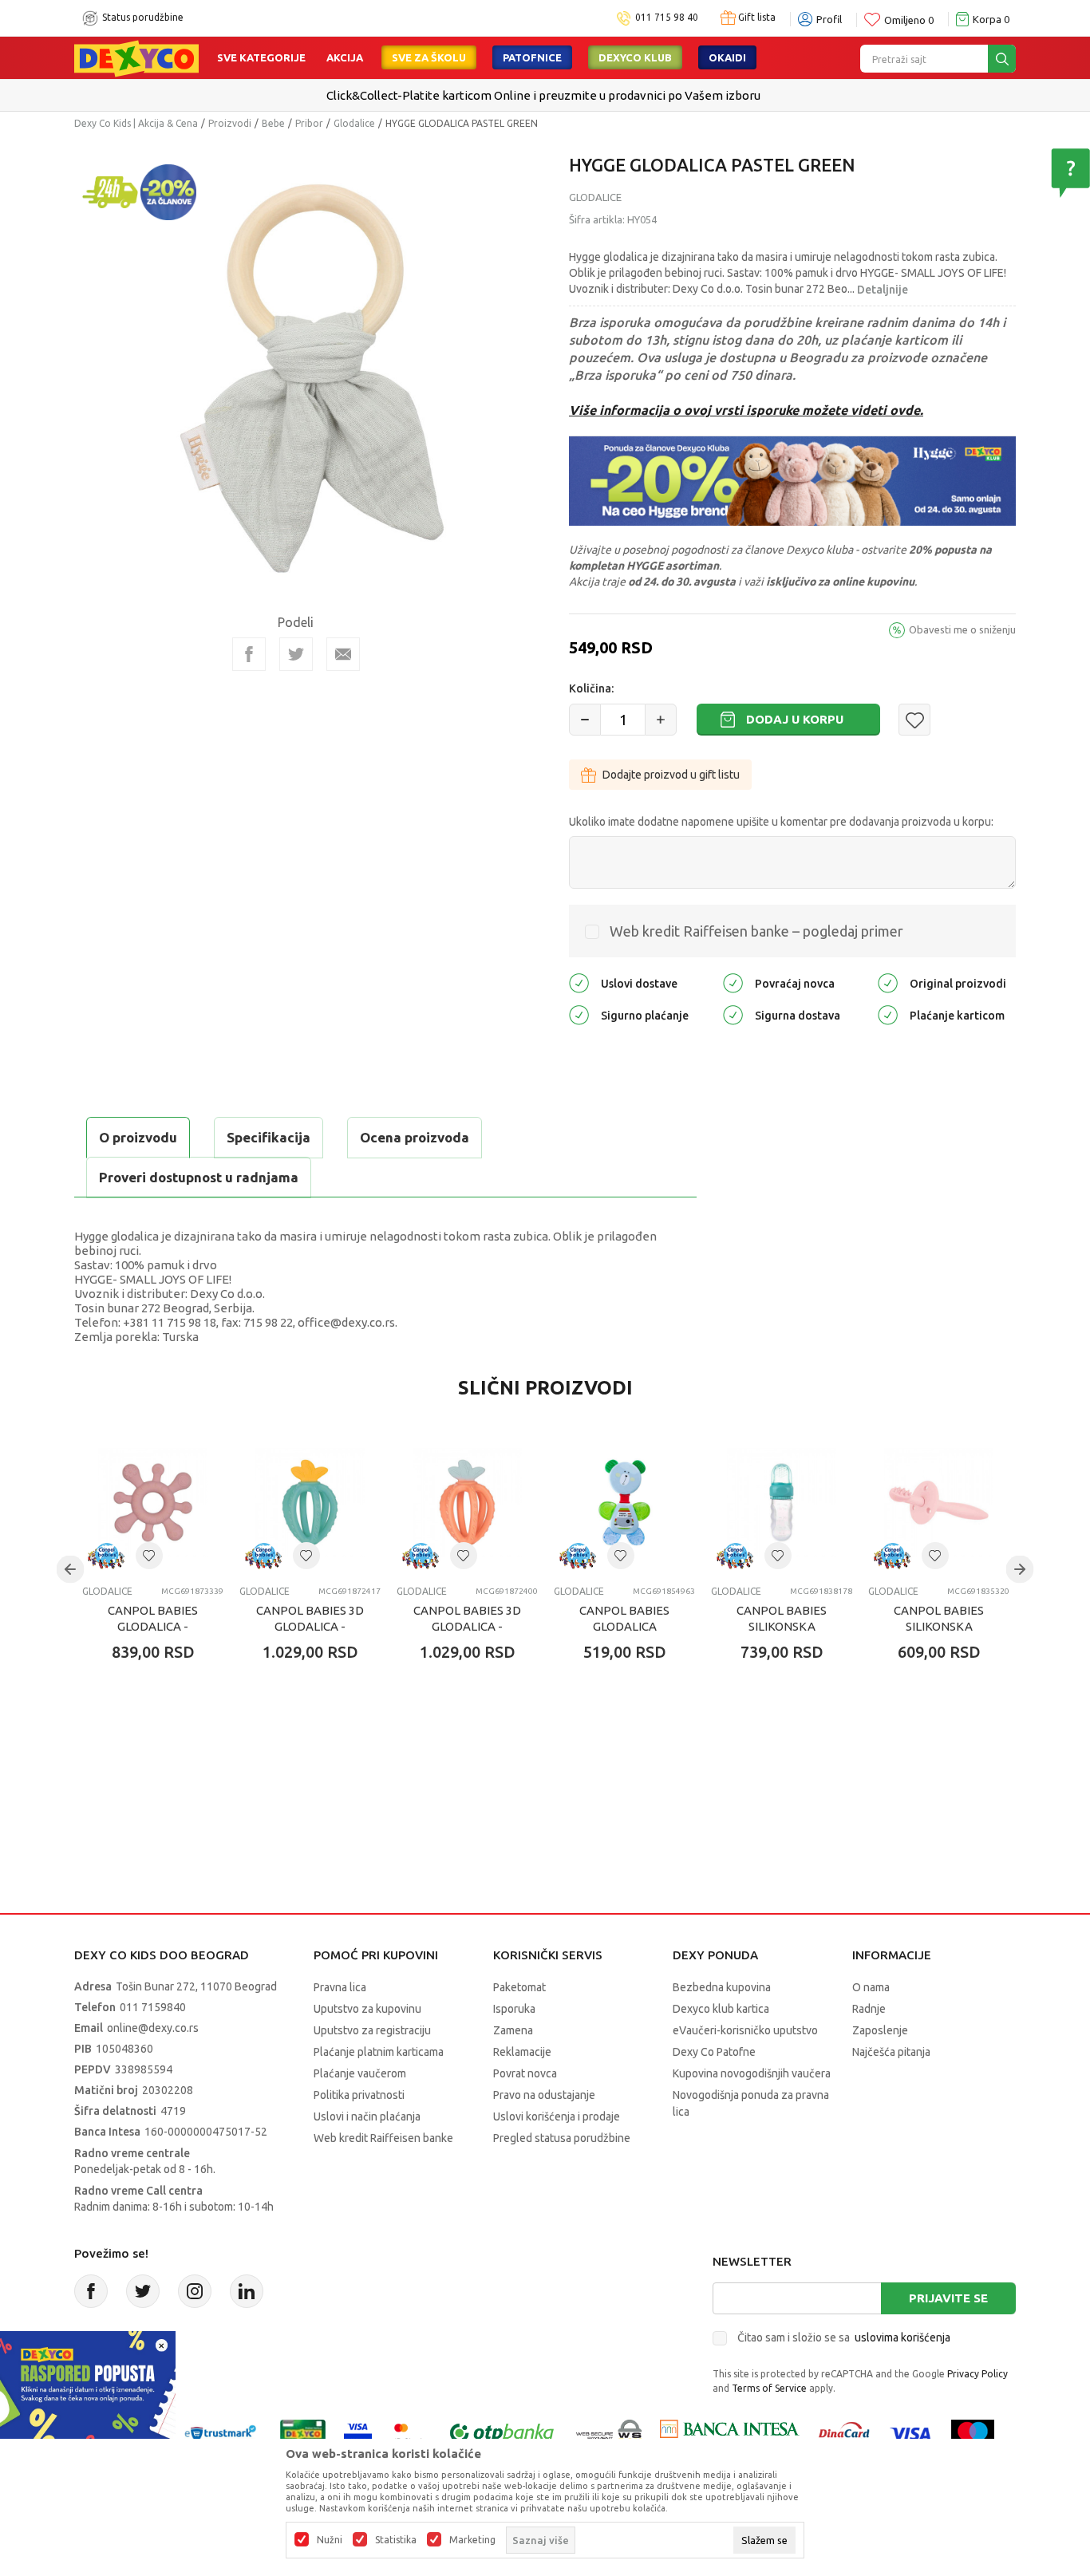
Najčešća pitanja (891, 2052)
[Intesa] (729, 2433)
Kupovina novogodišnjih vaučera (752, 2073)
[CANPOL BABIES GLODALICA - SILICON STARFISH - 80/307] (153, 1503)
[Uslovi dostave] (579, 982)
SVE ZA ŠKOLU (429, 57)
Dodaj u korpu (795, 719)
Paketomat (519, 1987)
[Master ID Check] (409, 2433)
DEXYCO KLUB (635, 57)
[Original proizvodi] (888, 982)
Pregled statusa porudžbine (562, 2138)
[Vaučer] (303, 2433)
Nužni (330, 2540)
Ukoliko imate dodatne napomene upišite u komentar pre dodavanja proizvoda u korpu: (781, 822)
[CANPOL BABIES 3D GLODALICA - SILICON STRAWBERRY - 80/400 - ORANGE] (467, 1503)
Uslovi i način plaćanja (367, 2116)
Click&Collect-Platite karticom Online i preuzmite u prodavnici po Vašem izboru (543, 95)
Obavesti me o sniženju (962, 629)
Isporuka (514, 2009)
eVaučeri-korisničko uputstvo (745, 2030)
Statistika (396, 2540)
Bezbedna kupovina (722, 1987)
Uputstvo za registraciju (372, 2030)
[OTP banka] (502, 2433)
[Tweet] (296, 654)
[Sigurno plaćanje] (579, 1014)
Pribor (309, 123)
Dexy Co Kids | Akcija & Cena (136, 123)
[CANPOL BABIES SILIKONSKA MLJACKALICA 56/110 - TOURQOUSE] (782, 1503)
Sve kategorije (261, 57)
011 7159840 (153, 2007)
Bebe (273, 123)
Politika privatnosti (359, 2095)
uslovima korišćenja (902, 2337)
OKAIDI (727, 57)
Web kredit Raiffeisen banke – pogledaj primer (756, 931)
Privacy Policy (977, 2374)
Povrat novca (525, 2073)
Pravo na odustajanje (544, 2095)
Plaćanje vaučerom (360, 2073)
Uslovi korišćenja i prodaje (557, 2116)
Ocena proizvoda (415, 1137)
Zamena (513, 2030)
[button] (914, 720)
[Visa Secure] (358, 2433)
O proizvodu (138, 1137)
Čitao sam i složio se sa (844, 2337)
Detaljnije (883, 290)
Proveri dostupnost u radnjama (199, 1177)
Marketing (472, 2540)
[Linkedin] (247, 2291)
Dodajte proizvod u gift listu (671, 775)
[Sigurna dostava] (733, 1014)
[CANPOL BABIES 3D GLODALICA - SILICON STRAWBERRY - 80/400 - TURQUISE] (310, 1503)
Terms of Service (769, 2388)
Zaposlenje (880, 2030)
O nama (871, 1987)
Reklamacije (522, 2052)
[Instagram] (195, 2291)
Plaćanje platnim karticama (379, 2052)
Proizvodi (230, 123)
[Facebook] (249, 654)
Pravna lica (340, 1987)
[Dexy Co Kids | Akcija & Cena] (136, 57)
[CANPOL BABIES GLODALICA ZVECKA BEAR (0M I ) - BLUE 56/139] (624, 1503)
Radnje (869, 2009)
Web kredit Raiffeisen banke (383, 2138)
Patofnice (532, 57)
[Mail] (343, 654)
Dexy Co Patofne (714, 2052)
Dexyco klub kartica (721, 2009)
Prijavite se (948, 2298)
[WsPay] (609, 2433)
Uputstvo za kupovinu (367, 2009)
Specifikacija (269, 1137)
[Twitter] (143, 2291)
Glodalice (354, 123)
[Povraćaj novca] (733, 982)
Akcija (345, 57)
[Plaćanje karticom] (888, 1014)
